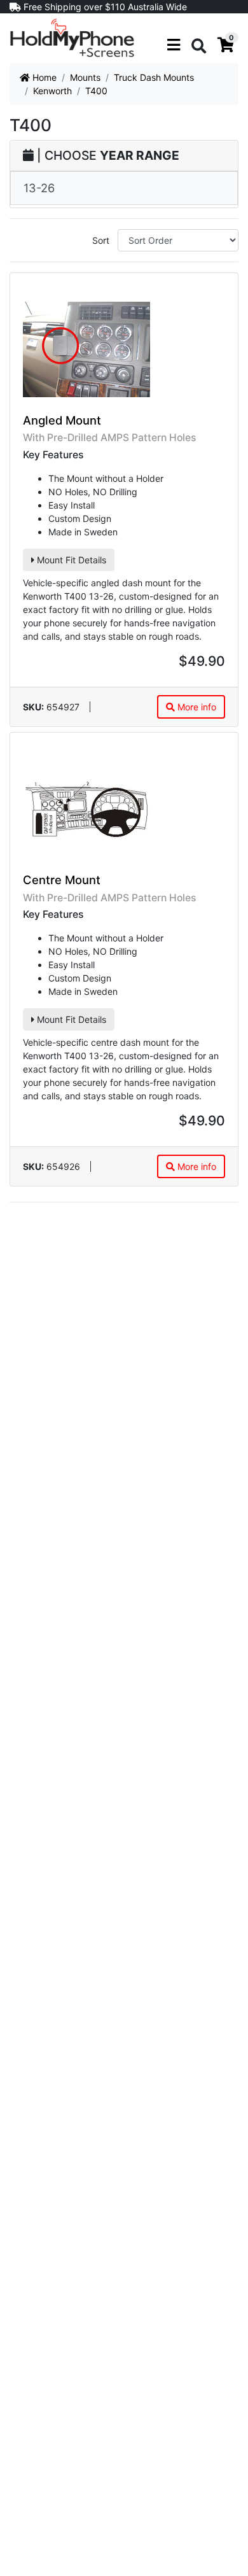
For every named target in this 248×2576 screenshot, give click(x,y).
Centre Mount (62, 880)
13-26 (39, 188)
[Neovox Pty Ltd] (72, 37)
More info (196, 707)
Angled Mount (62, 420)
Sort (101, 240)
